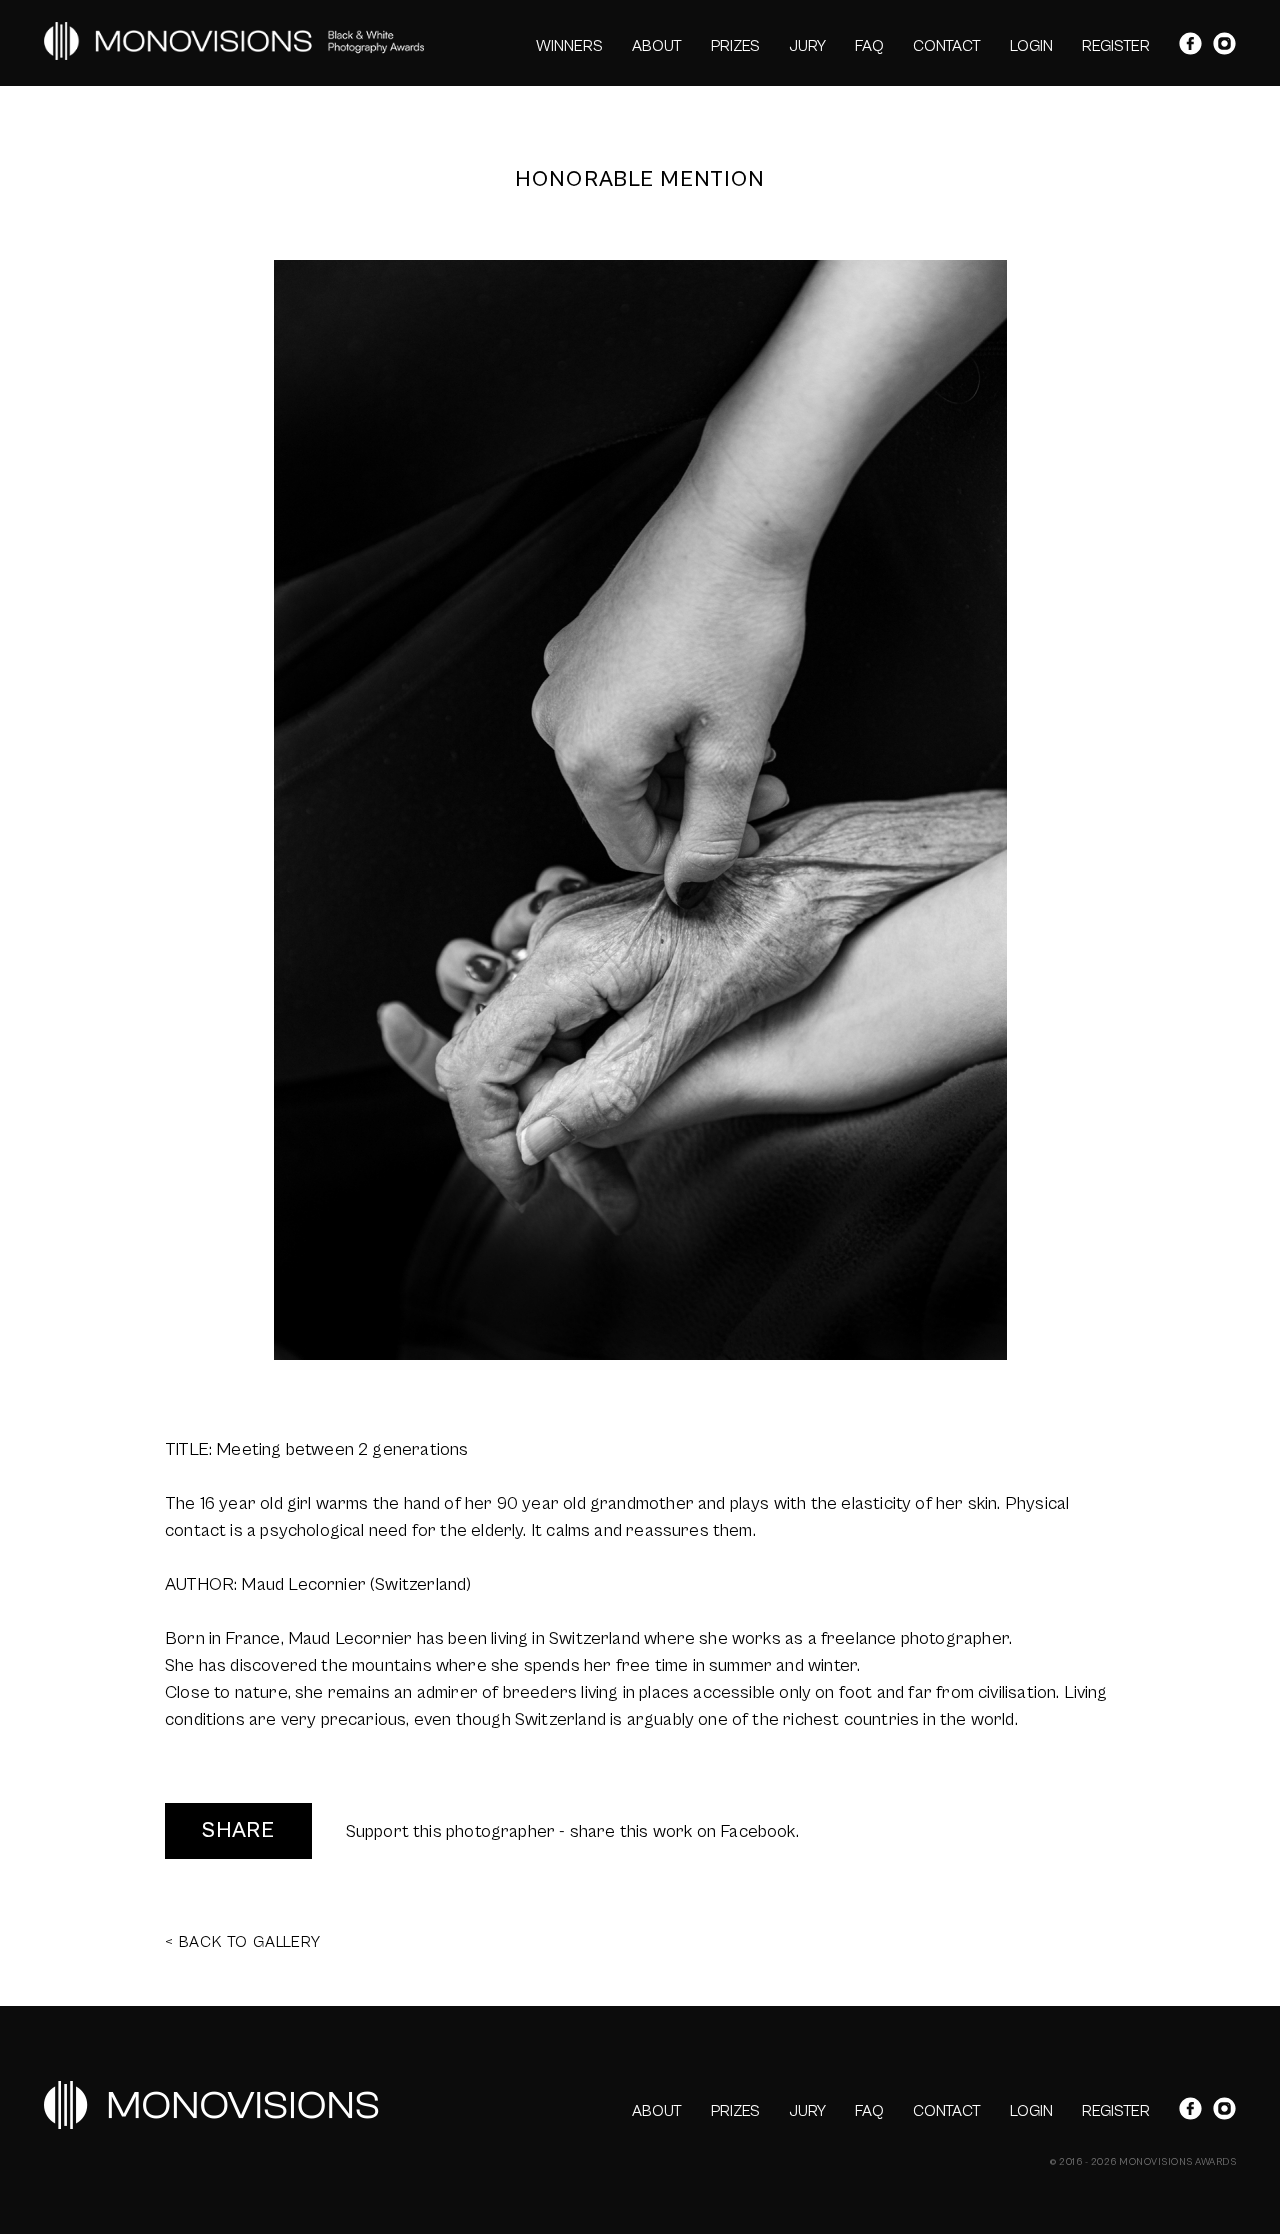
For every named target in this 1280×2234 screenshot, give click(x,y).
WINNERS (569, 46)
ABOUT (657, 46)
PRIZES (735, 46)
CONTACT (947, 46)
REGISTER (1116, 46)
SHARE (238, 1830)
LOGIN (1031, 46)
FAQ (869, 46)
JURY (807, 46)
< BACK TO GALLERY (243, 1942)
